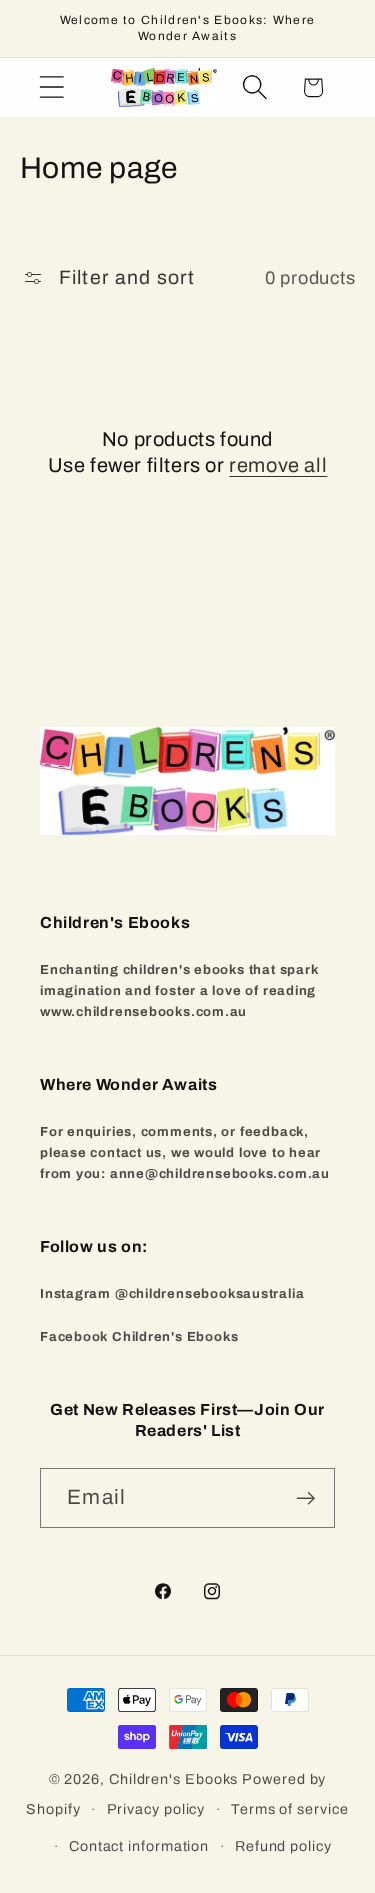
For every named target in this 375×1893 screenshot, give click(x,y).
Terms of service (290, 1809)
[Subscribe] (305, 1498)
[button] (51, 87)
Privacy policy (156, 1809)
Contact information (139, 1846)
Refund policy (283, 1846)
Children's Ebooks (173, 1779)
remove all (278, 465)
